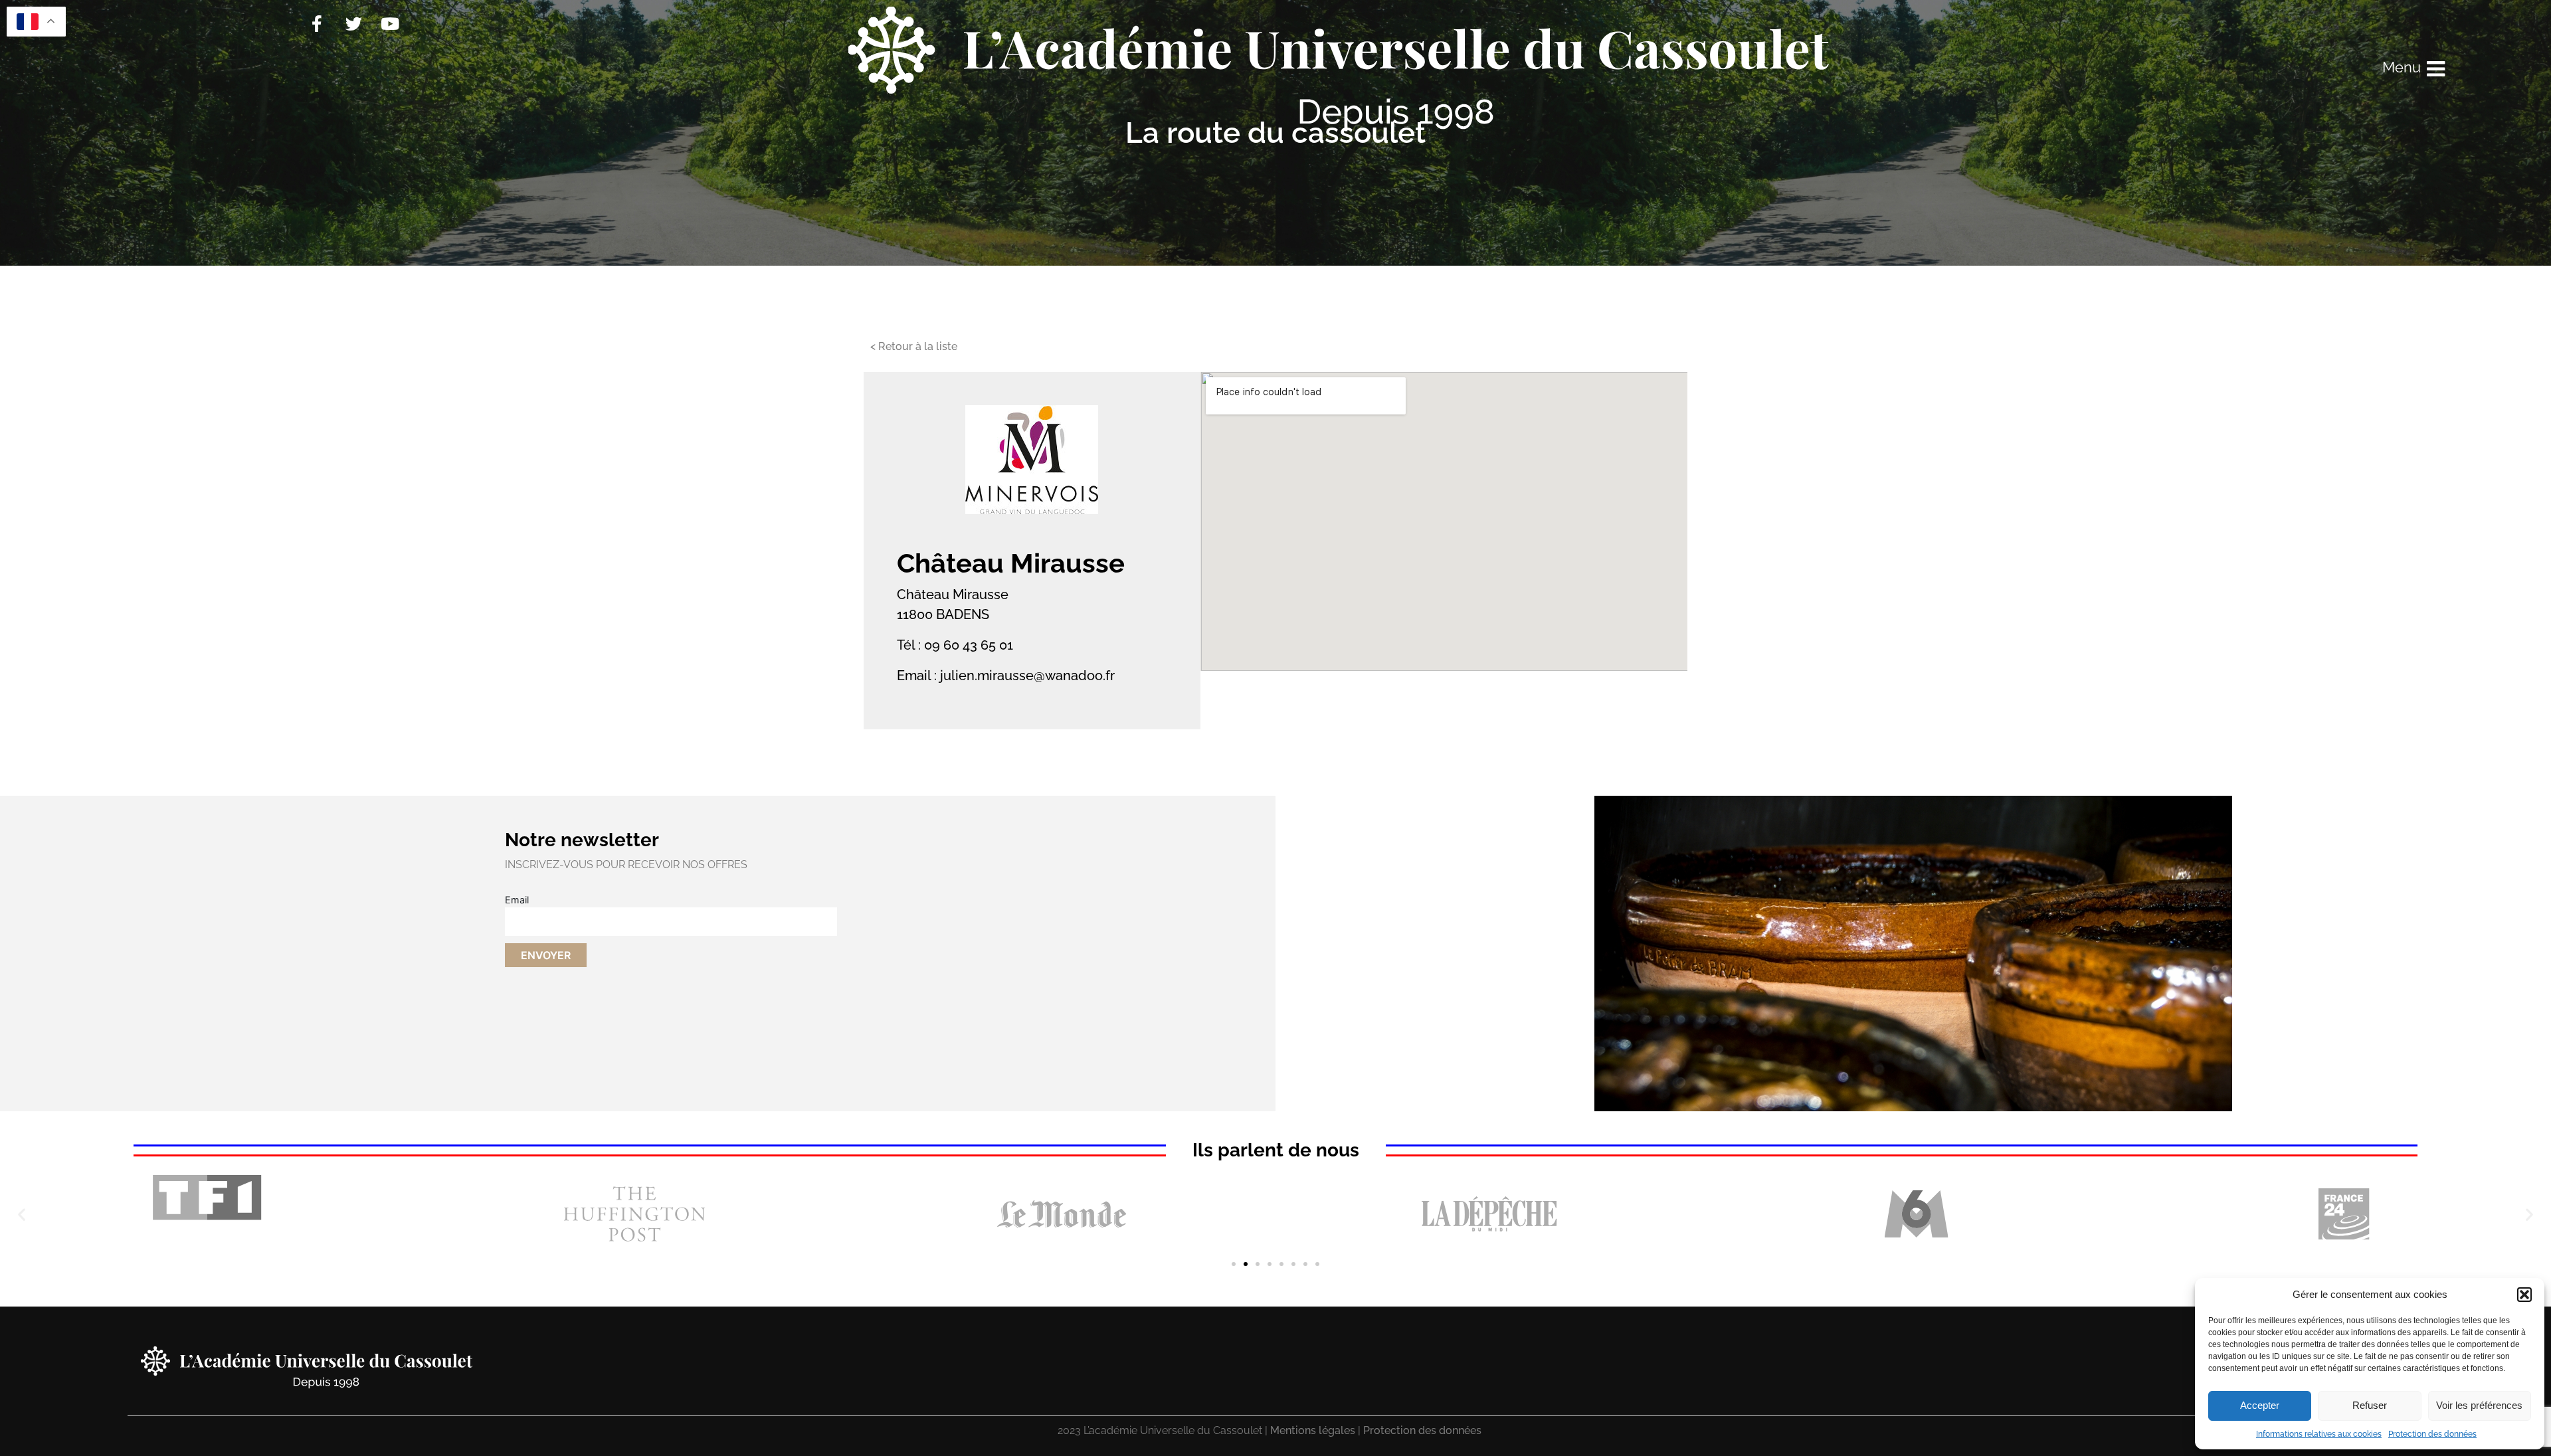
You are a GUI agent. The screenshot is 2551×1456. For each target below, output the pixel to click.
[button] (2524, 1295)
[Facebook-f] (317, 23)
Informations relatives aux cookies (2319, 1434)
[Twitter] (353, 23)
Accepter (2260, 1405)
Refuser (2370, 1405)
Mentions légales (1313, 1430)
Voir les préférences (2479, 1405)
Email (517, 900)
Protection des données (2432, 1434)
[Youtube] (390, 23)
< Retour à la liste (914, 346)
